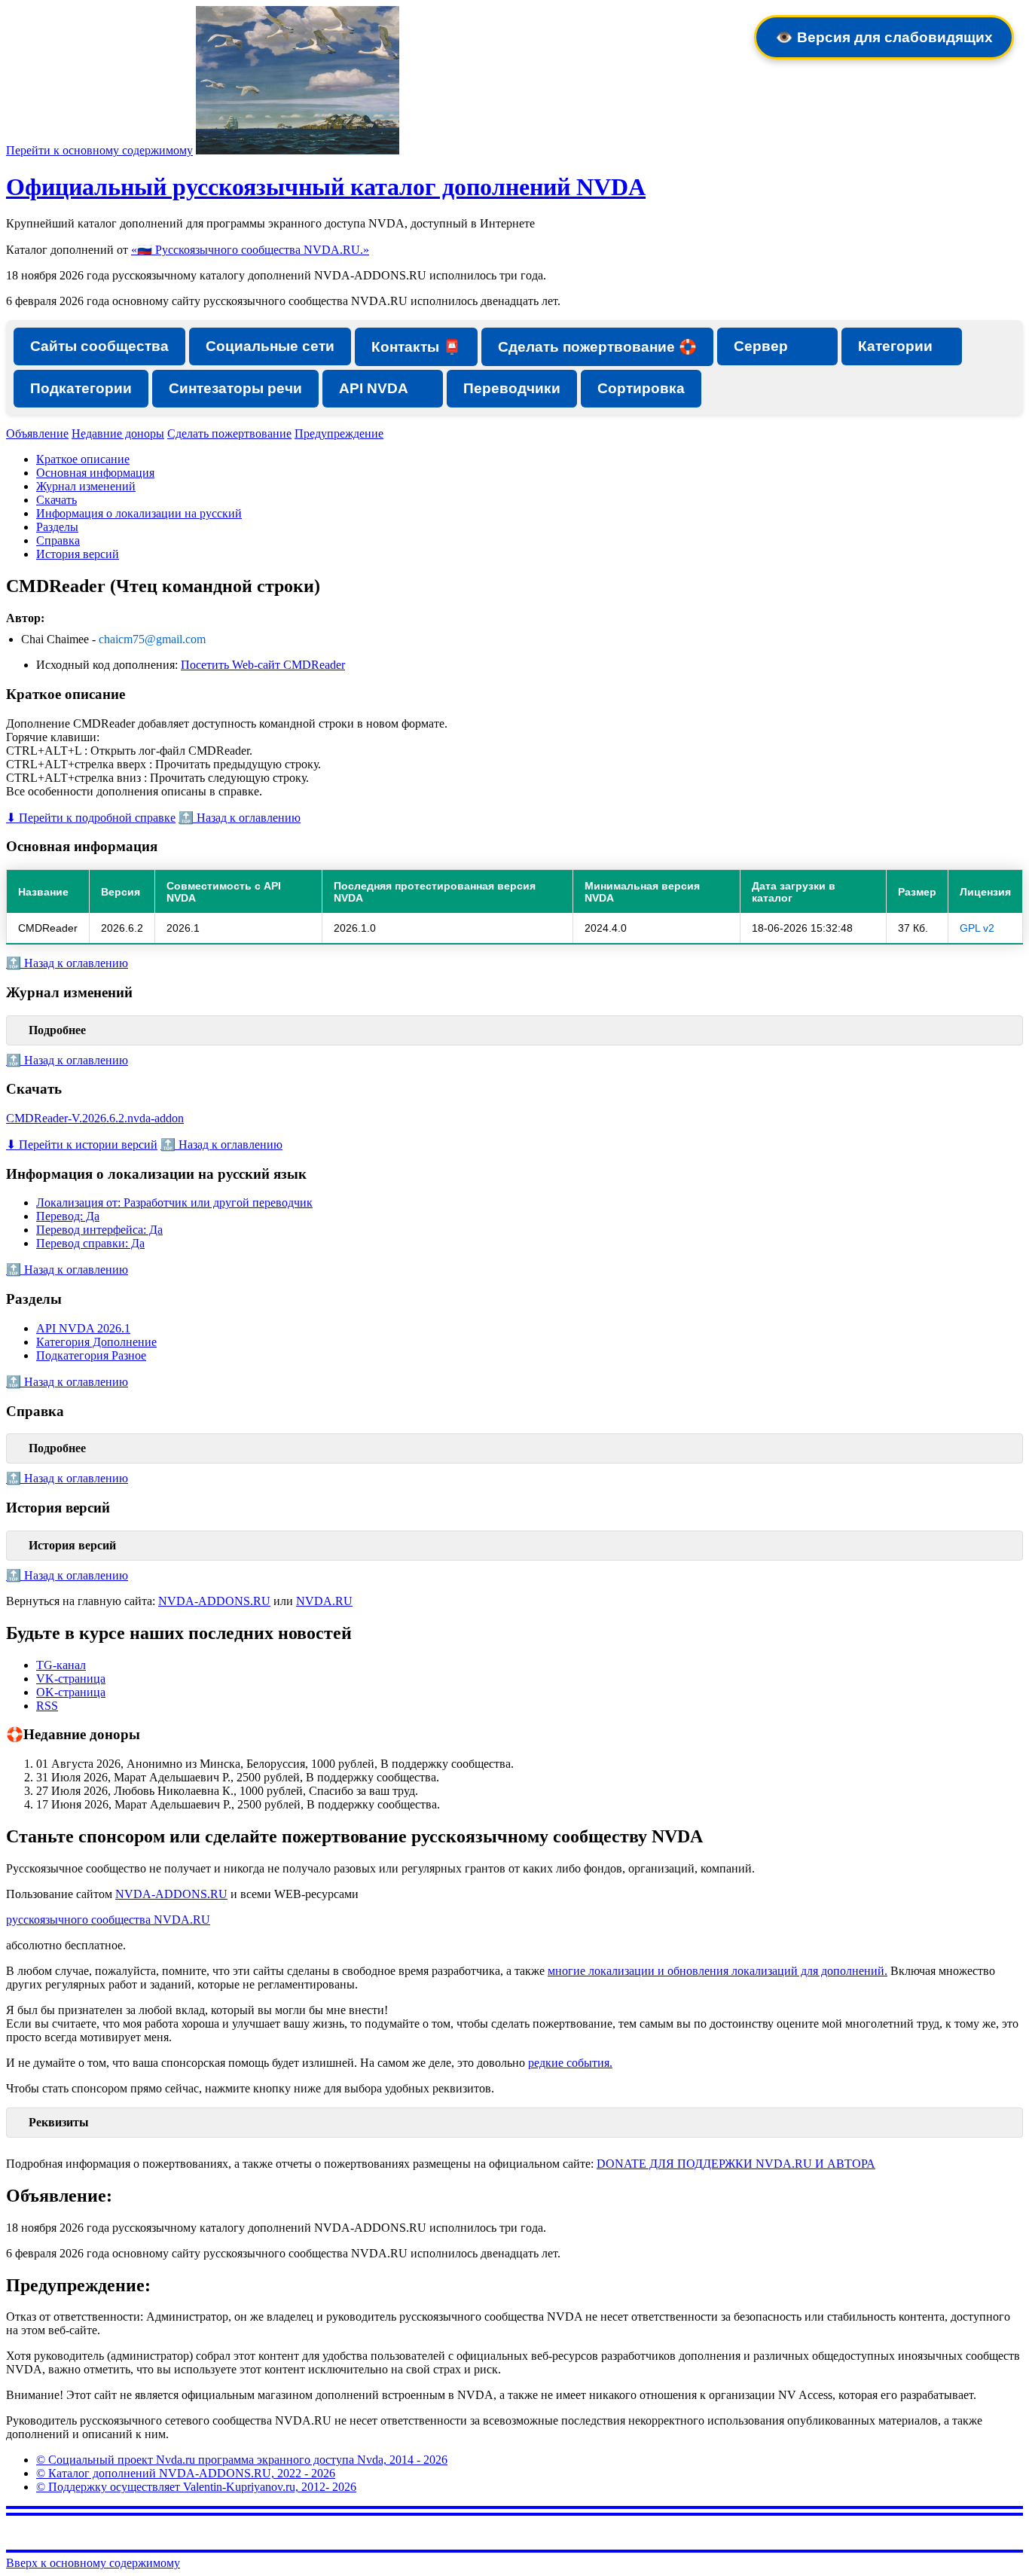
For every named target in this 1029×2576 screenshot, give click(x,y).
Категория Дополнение (96, 1342)
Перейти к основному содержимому (99, 150)
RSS (47, 1706)
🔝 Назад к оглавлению (240, 818)
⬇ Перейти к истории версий (82, 1145)
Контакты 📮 (416, 347)
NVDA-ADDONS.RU (214, 1601)
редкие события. (570, 2063)
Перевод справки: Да (90, 1243)
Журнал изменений (86, 486)
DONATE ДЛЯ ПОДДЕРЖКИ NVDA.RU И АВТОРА (736, 2164)
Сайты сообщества (99, 346)
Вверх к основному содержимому (93, 2563)
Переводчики (512, 388)
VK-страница (71, 1679)
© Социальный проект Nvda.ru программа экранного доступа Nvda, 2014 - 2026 (242, 2460)
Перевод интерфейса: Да (99, 1230)
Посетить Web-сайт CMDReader (263, 665)
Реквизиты (59, 2122)
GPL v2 (977, 928)
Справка (58, 540)
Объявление (37, 433)
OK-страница (71, 1692)
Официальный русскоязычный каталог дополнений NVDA (326, 187)
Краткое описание (83, 459)
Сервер (761, 346)
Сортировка (641, 388)
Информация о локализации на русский (139, 513)
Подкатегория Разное (91, 1355)
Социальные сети (270, 346)
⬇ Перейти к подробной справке (91, 818)
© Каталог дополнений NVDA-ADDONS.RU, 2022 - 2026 (186, 2473)
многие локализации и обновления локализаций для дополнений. (718, 1971)
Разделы (57, 527)
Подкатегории (81, 388)
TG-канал (61, 1665)
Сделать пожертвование (229, 433)
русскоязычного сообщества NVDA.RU (108, 1920)
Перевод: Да (68, 1216)
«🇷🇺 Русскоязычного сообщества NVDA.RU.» (250, 250)
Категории (895, 346)
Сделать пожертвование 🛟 (597, 347)
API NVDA (374, 388)
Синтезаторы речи (235, 388)
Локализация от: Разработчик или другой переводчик (174, 1203)
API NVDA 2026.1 (83, 1328)
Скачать (56, 500)
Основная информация (95, 473)
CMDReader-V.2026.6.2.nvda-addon (95, 1118)
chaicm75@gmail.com (152, 639)
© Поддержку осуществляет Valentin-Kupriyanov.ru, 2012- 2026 (196, 2487)
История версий (78, 554)
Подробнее (57, 1030)
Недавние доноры (118, 433)
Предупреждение (339, 433)
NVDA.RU (324, 1601)
